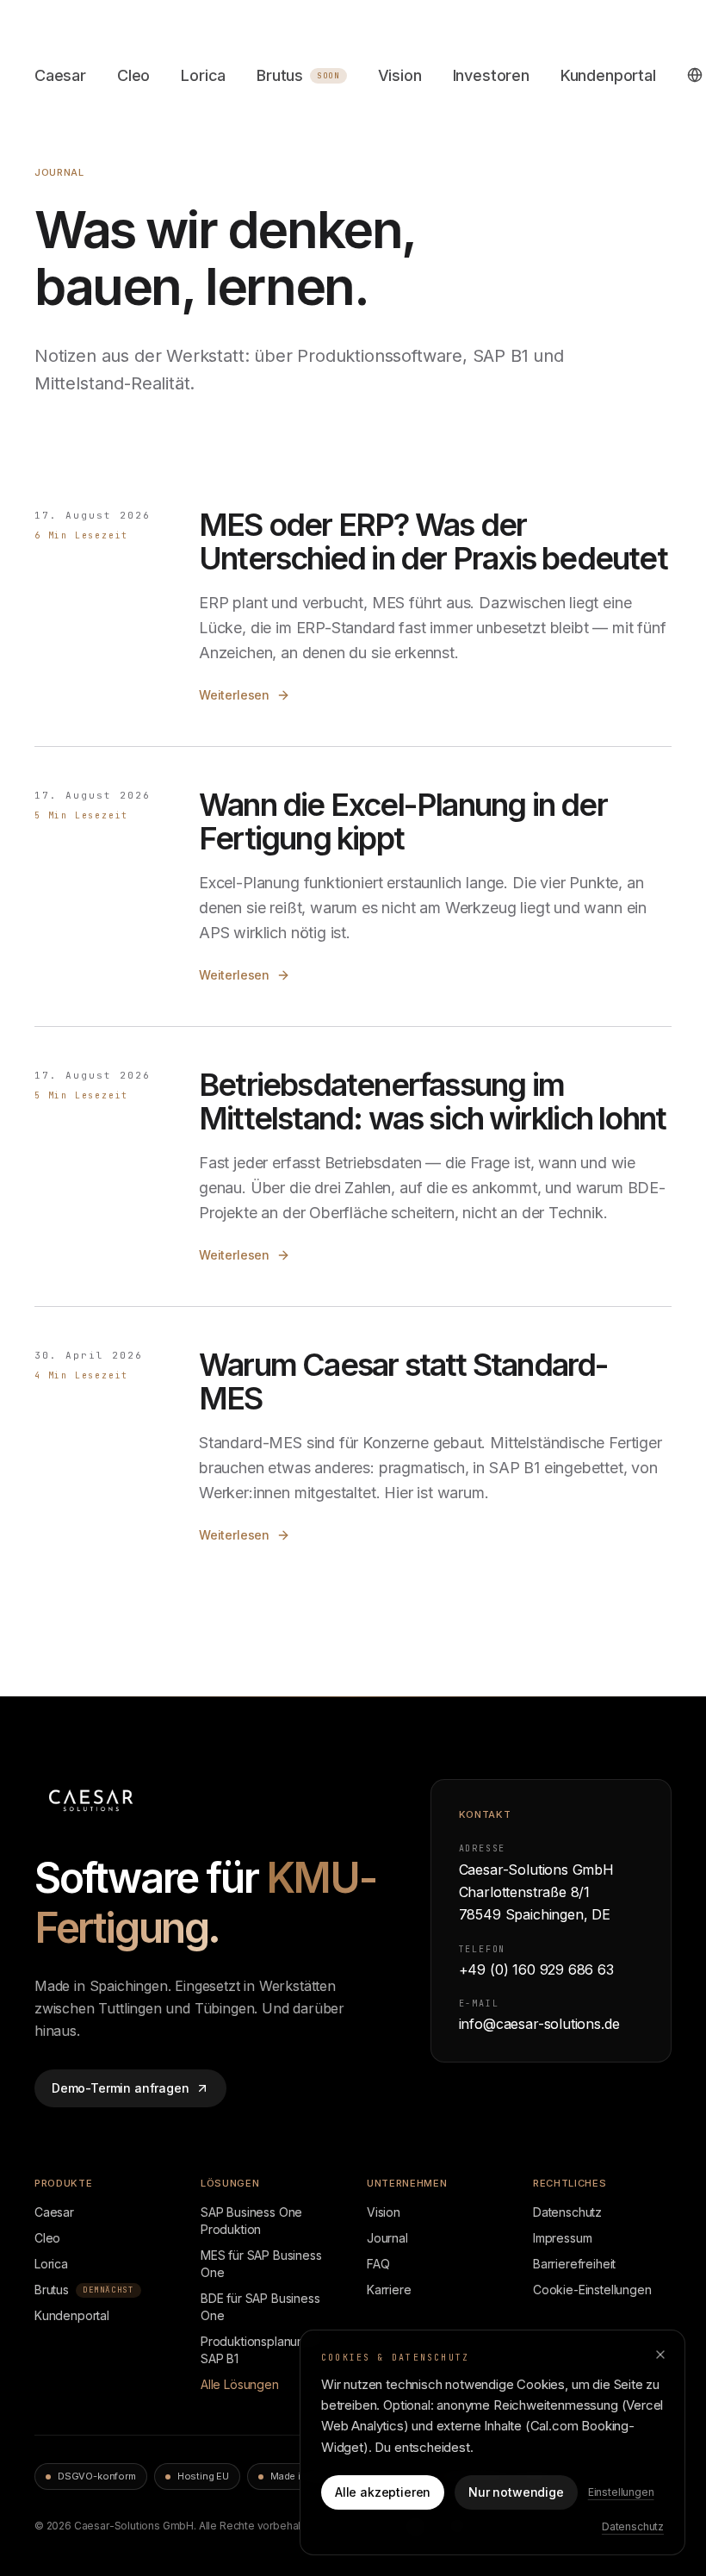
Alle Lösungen (240, 2384)
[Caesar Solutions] (117, 1800)
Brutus (298, 75)
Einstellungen (621, 2492)
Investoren (491, 75)
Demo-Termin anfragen (120, 2088)
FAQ (378, 2264)
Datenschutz (567, 2212)
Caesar (60, 75)
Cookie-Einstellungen (592, 2290)
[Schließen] (660, 2355)
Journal (387, 2238)
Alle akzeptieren (383, 2492)
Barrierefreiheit (574, 2264)
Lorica (203, 75)
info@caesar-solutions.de (539, 2024)
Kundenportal (608, 75)
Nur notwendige (516, 2492)
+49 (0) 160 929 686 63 (536, 1969)
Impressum (562, 2238)
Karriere (389, 2290)
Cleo (133, 75)
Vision (400, 75)
